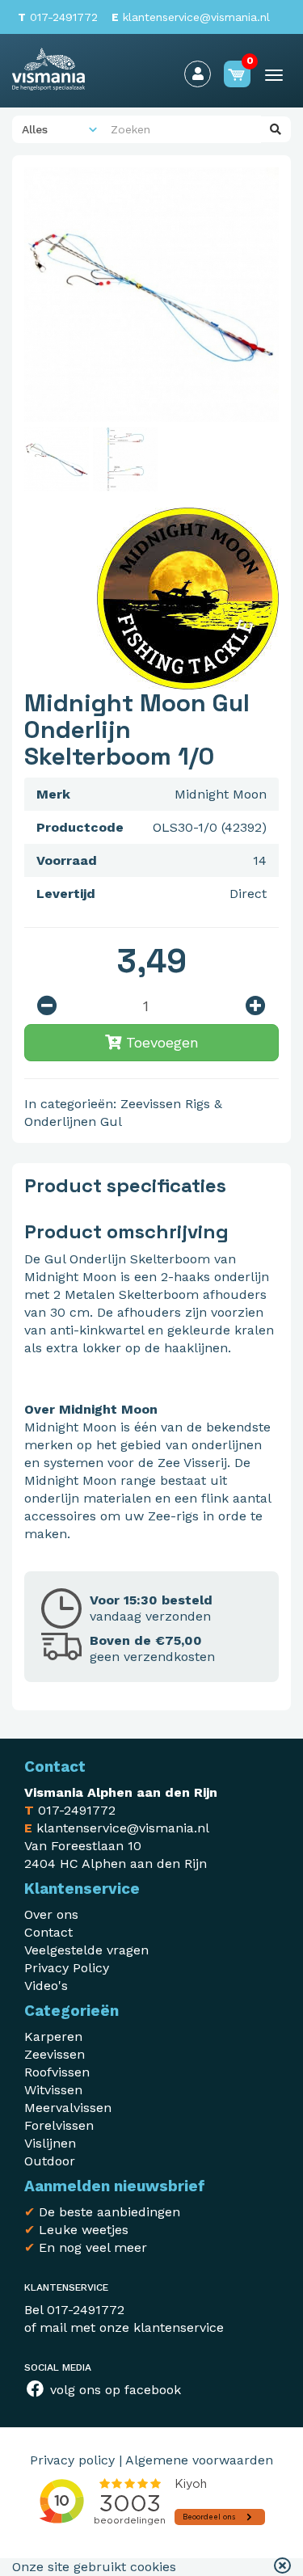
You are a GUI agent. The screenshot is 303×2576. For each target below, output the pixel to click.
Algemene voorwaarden (199, 2460)
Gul (111, 1121)
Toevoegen (160, 1042)
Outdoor (50, 2161)
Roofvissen (57, 2072)
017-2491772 (58, 17)
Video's (46, 1986)
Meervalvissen (68, 2108)
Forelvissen (59, 2125)
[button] (282, 2567)
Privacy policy (72, 2460)
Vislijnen (50, 2143)
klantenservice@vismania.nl (191, 17)
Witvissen (53, 2090)
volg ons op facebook (114, 2390)
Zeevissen (151, 1104)
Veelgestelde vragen (86, 1950)
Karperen (53, 2036)
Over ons (51, 1914)
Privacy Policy (67, 1968)
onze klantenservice (162, 2327)
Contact (48, 1932)
